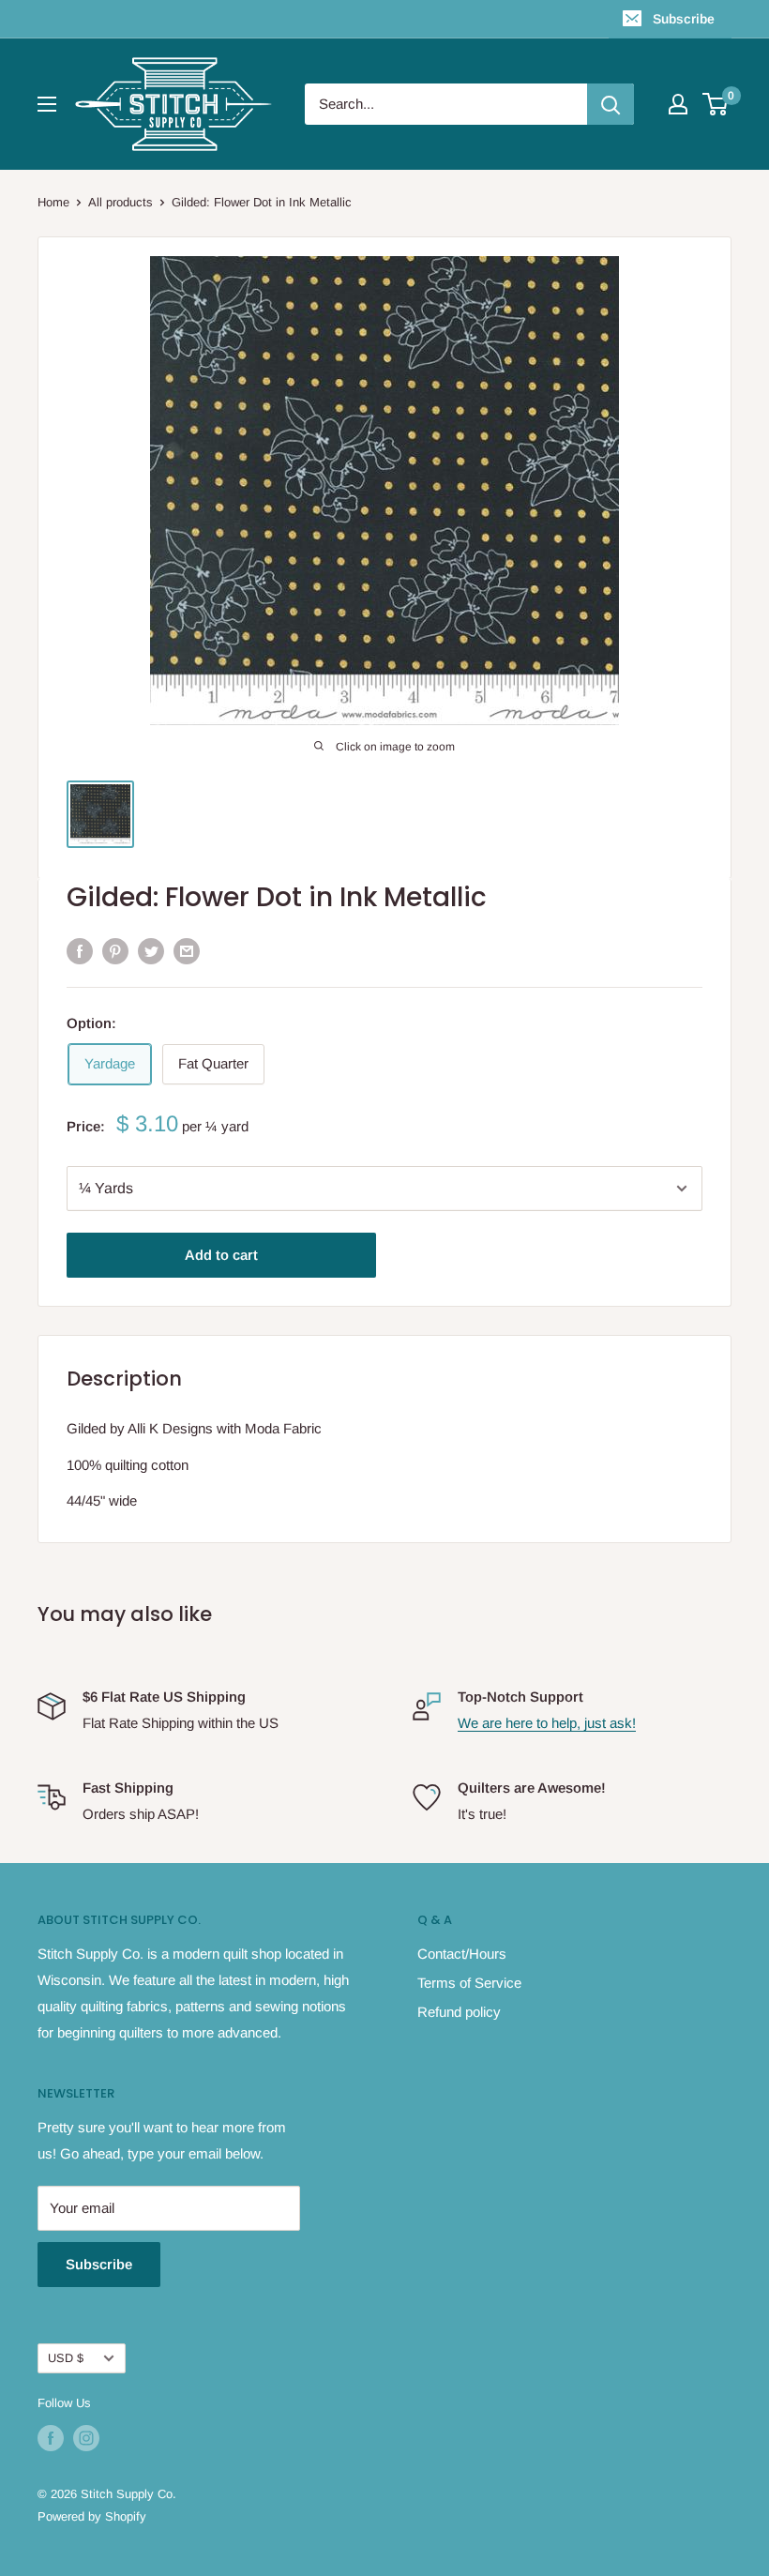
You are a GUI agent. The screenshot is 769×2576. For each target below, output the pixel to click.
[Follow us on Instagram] (86, 2438)
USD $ (66, 2358)
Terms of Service (469, 1983)
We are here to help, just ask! (547, 1723)
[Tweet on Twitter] (151, 951)
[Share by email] (187, 951)
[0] (716, 104)
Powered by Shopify (92, 2516)
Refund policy (459, 2012)
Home (53, 202)
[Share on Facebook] (80, 951)
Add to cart (221, 1255)
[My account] (678, 104)
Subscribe (684, 19)
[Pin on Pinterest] (115, 951)
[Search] (611, 104)
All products (121, 202)
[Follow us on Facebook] (51, 2438)
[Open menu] (47, 104)
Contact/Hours (462, 1954)
